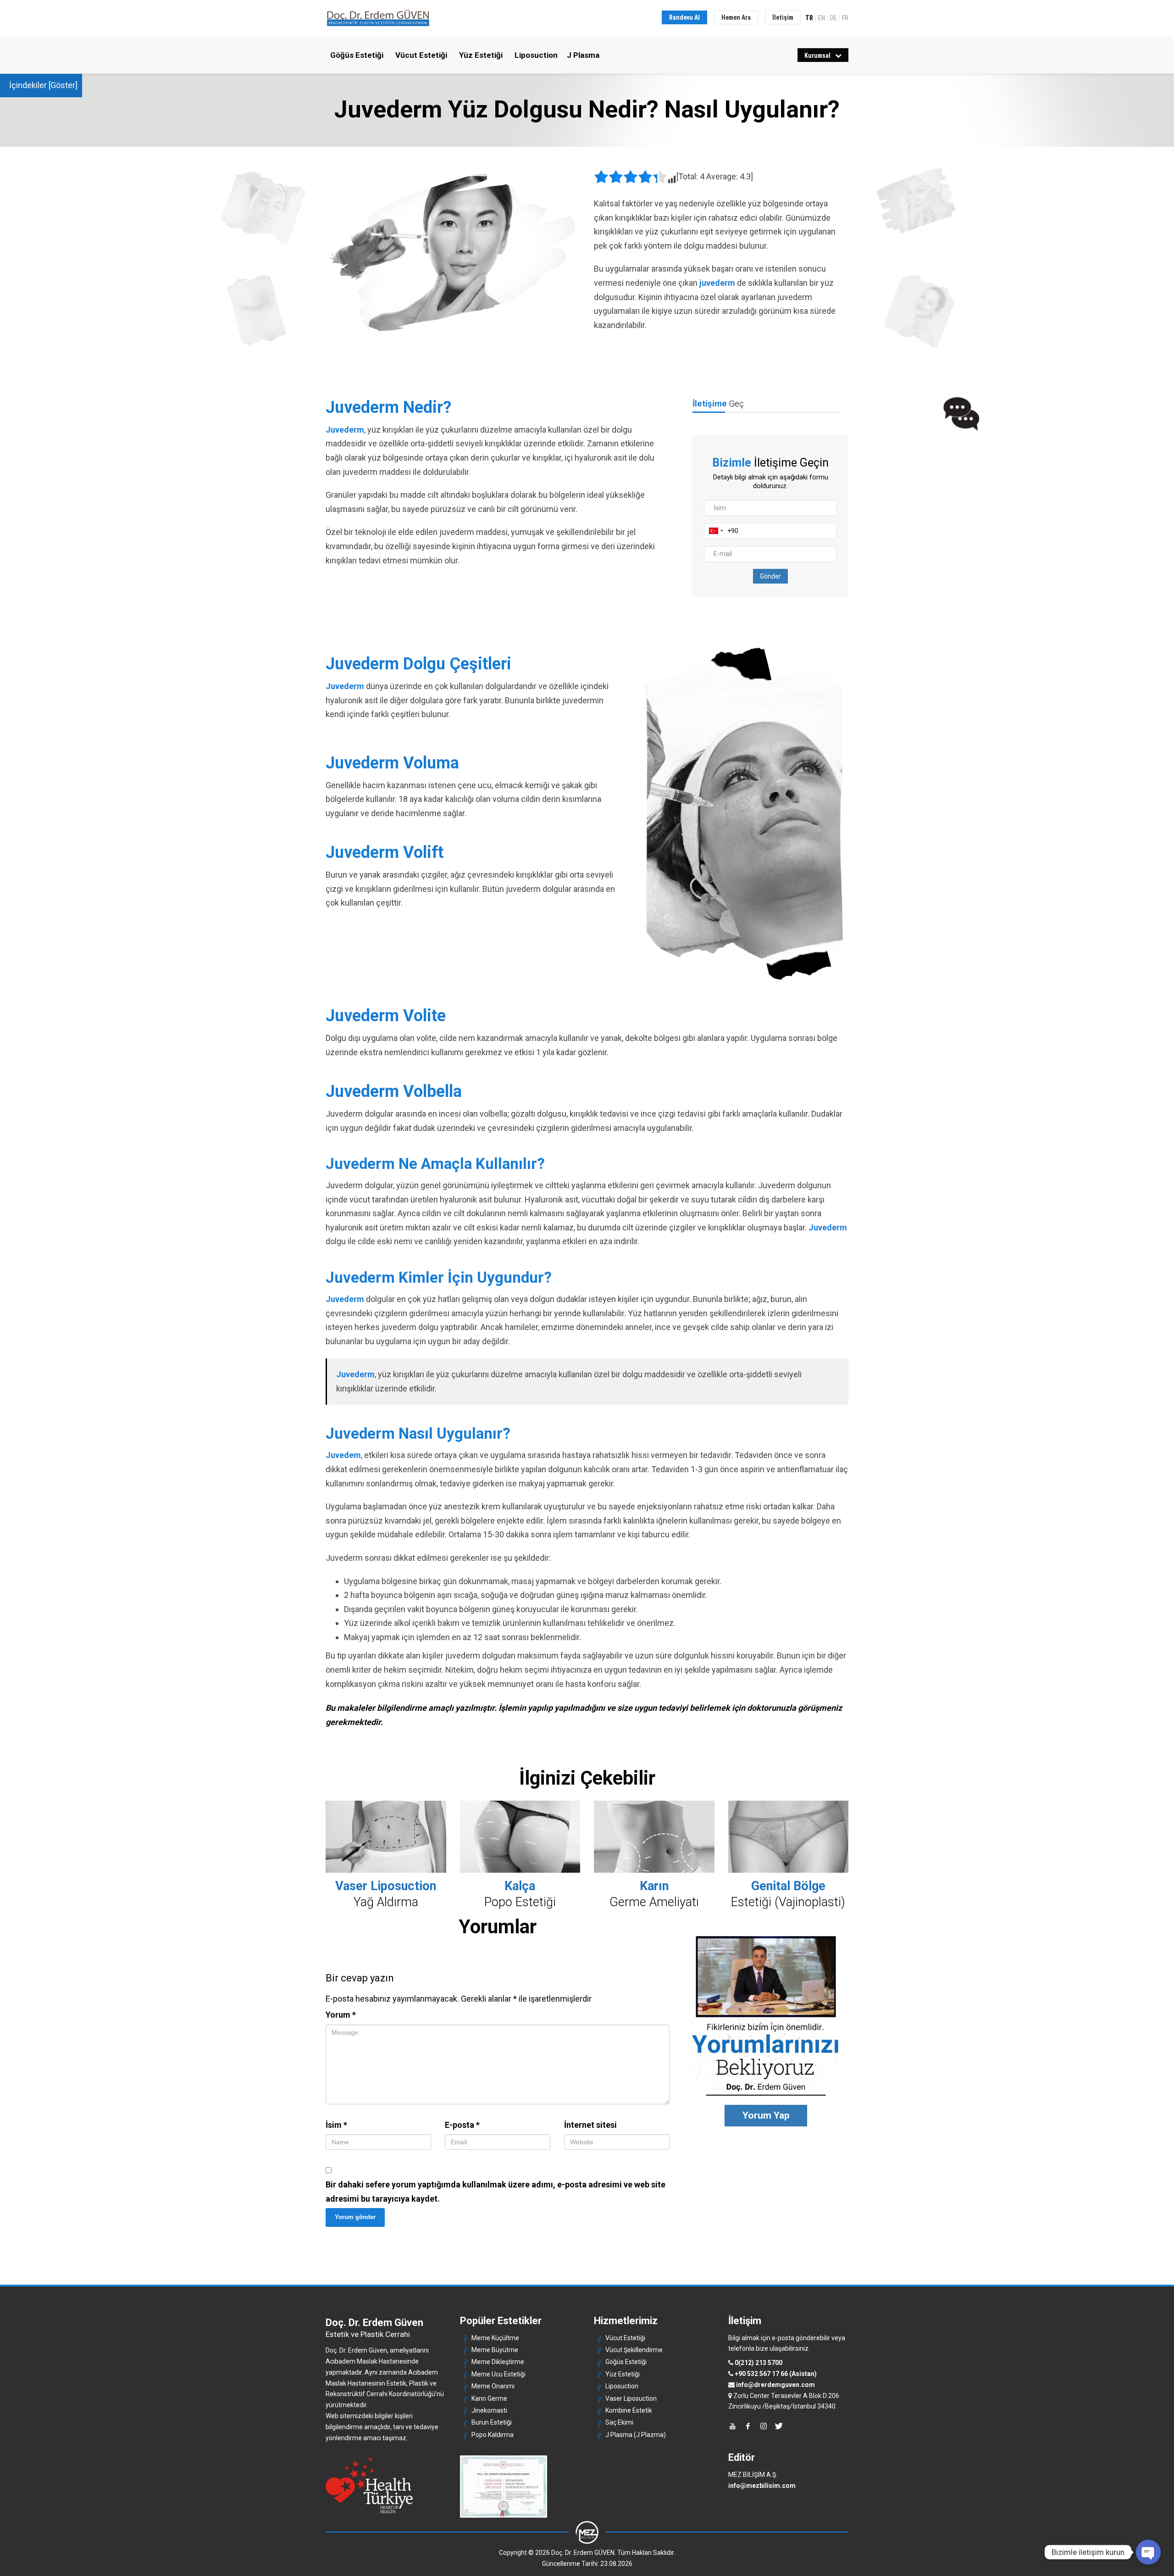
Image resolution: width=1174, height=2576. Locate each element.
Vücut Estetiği (421, 55)
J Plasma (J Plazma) (636, 2435)
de (833, 17)
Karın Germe (489, 2398)
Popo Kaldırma (493, 2435)
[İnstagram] (764, 2426)
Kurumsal (817, 56)
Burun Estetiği (492, 2422)
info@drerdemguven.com (775, 2385)
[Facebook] (748, 2426)
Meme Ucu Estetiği (498, 2374)
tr (809, 17)
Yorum (341, 2015)
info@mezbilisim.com (762, 2486)
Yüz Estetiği (481, 55)
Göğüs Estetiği (357, 55)
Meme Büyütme (495, 2350)
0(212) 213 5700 (759, 2363)
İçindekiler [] (43, 85)
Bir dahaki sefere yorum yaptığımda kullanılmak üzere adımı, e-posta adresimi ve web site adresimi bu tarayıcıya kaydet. (496, 2192)
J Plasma (583, 55)
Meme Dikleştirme (498, 2362)
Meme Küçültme (495, 2338)
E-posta (462, 2125)
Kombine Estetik (629, 2410)
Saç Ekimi (619, 2422)
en (822, 17)
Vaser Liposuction (631, 2398)
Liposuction (536, 55)
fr (845, 17)
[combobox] (716, 531)
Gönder (770, 576)
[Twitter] (779, 2426)
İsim (336, 2125)
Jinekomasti (489, 2410)
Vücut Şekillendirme (634, 2350)
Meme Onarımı (493, 2386)
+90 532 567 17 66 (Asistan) (776, 2374)
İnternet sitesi (590, 2125)
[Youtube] (732, 2426)
